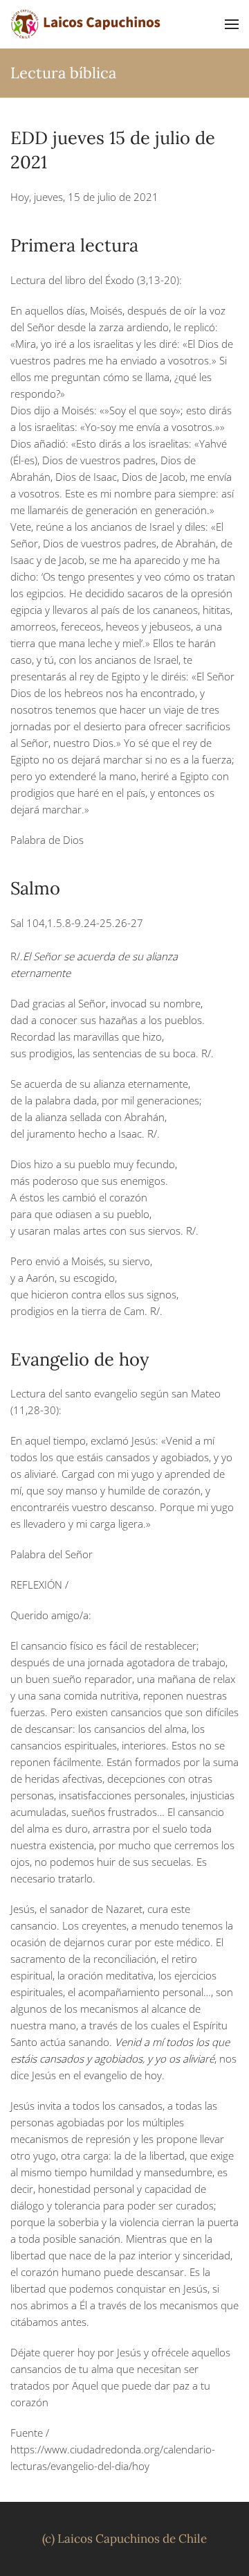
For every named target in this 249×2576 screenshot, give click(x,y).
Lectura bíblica (63, 73)
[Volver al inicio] (86, 24)
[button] (232, 24)
